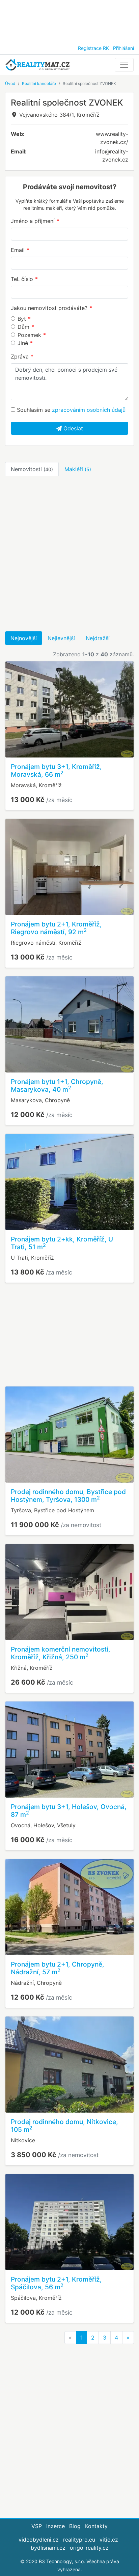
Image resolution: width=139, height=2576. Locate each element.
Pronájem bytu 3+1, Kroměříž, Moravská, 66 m (56, 770)
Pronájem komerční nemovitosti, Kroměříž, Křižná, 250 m (61, 1653)
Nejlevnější (61, 638)
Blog (75, 2526)
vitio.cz (109, 2540)
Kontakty (96, 2526)
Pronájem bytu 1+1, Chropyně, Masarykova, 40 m (57, 1085)
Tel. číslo (22, 279)
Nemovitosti (32, 469)
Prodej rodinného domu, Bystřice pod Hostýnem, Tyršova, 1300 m (68, 1496)
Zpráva (20, 356)
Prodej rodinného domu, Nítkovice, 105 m (64, 2126)
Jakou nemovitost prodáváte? (49, 308)
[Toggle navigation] (124, 65)
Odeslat (72, 428)
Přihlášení (123, 48)
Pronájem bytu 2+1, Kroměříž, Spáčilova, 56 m (56, 2283)
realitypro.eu (79, 2540)
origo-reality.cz (89, 2548)
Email (18, 250)
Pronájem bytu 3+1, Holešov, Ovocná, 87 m (69, 1811)
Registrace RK (93, 48)
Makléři (78, 469)
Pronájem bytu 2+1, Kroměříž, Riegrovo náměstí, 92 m (56, 928)
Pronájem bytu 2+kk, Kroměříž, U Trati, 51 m (62, 1243)
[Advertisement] (69, 20)
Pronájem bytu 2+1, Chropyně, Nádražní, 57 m (58, 1968)
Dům (23, 327)
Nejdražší (98, 638)
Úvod (10, 83)
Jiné (23, 343)
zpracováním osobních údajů (89, 410)
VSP (37, 2526)
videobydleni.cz (39, 2540)
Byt (22, 319)
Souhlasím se (70, 410)
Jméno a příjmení (33, 221)
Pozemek (29, 335)
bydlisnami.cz (48, 2548)
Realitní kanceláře (39, 83)
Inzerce (55, 2526)
